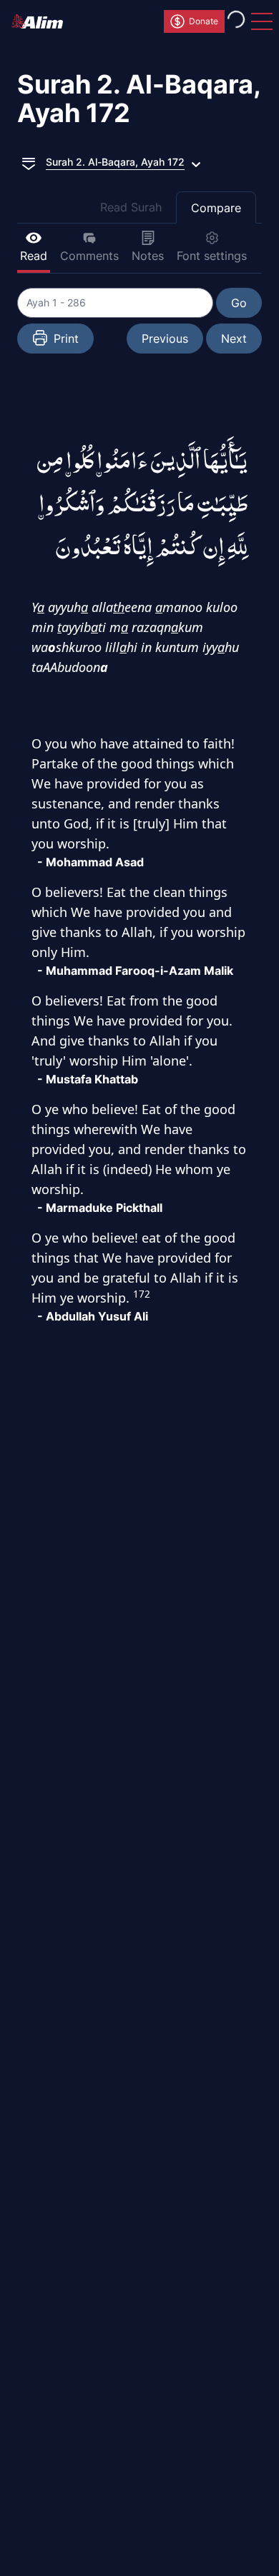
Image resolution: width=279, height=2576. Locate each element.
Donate (204, 21)
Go (239, 303)
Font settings (212, 256)
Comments (89, 256)
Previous (165, 339)
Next (234, 339)
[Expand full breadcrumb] (29, 162)
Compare (216, 208)
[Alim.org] (41, 21)
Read (34, 256)
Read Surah (131, 207)
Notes (148, 256)
